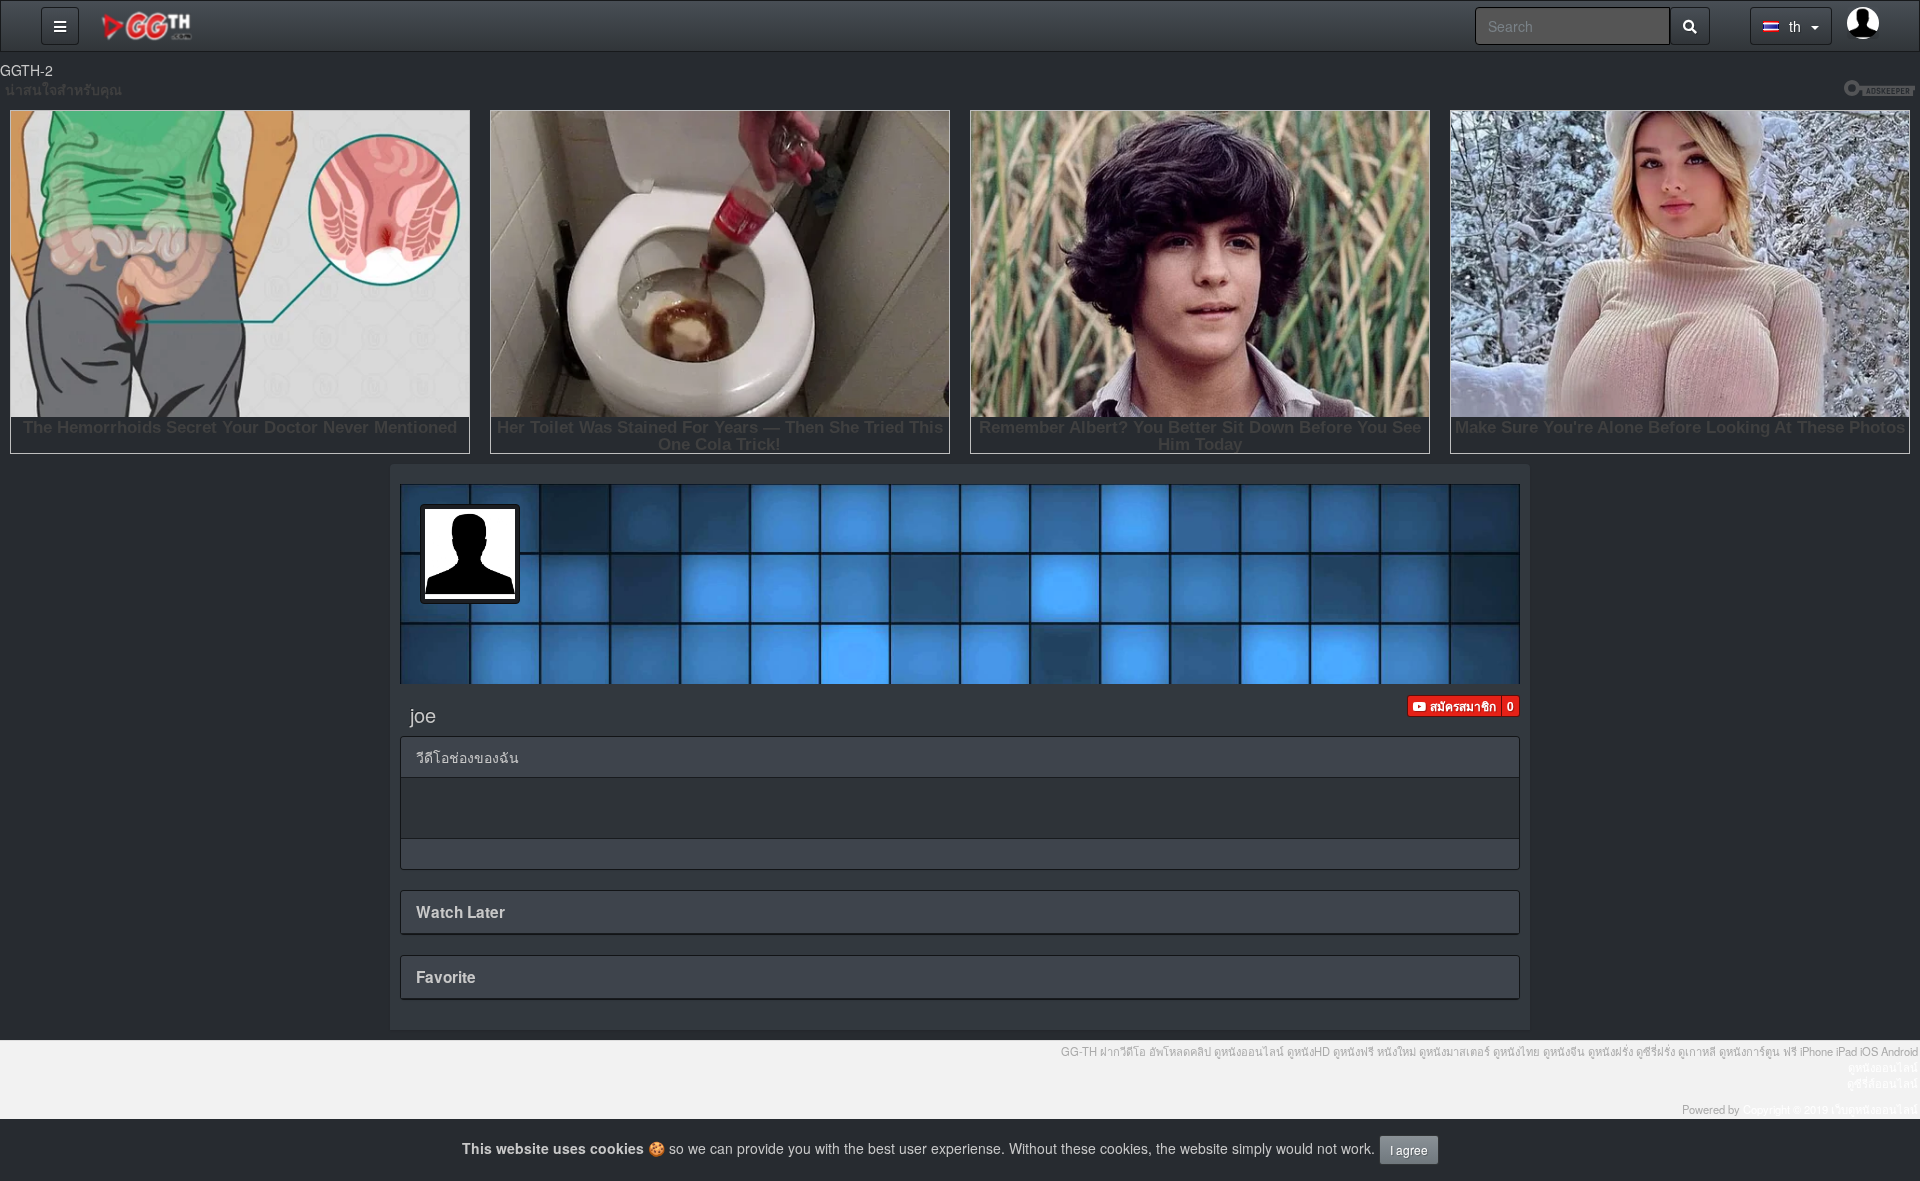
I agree (1409, 1149)
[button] (1454, 706)
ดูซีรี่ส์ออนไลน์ (1882, 1083)
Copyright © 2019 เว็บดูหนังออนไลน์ (1830, 1109)
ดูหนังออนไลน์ (1883, 1067)
